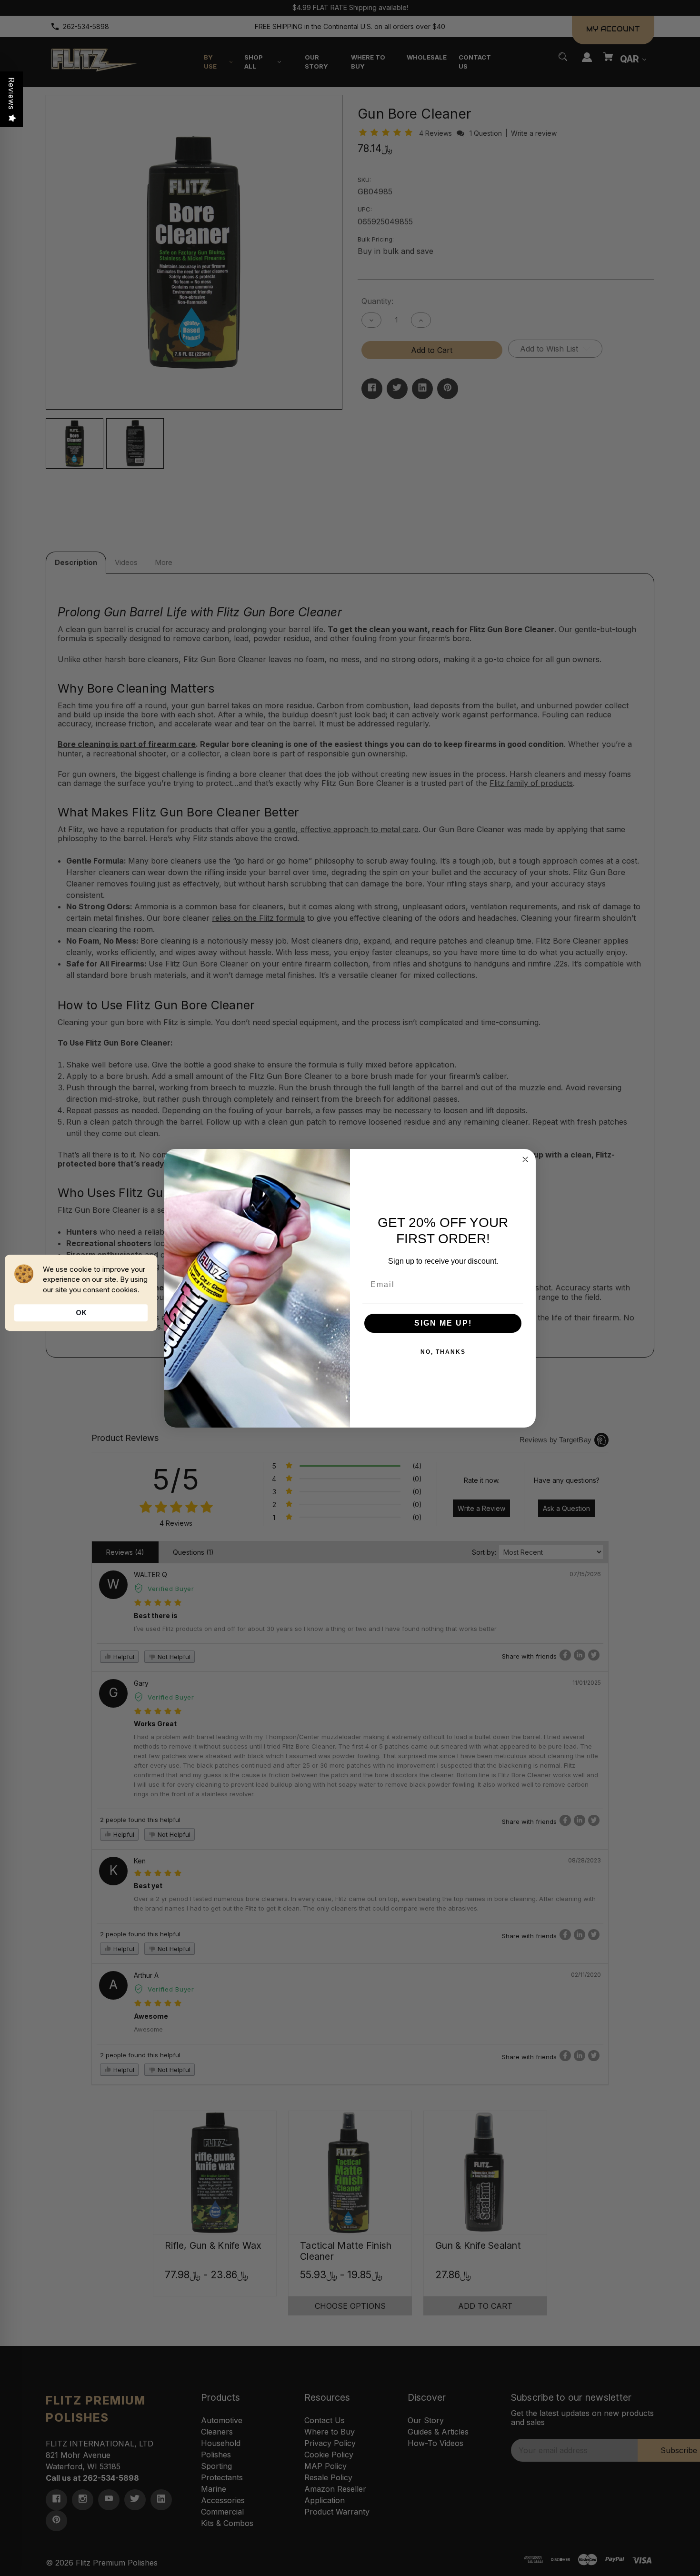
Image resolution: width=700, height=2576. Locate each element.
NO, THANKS (443, 1352)
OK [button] (81, 1313)
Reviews (11, 94)
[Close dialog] (525, 1159)
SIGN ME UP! (443, 1323)
